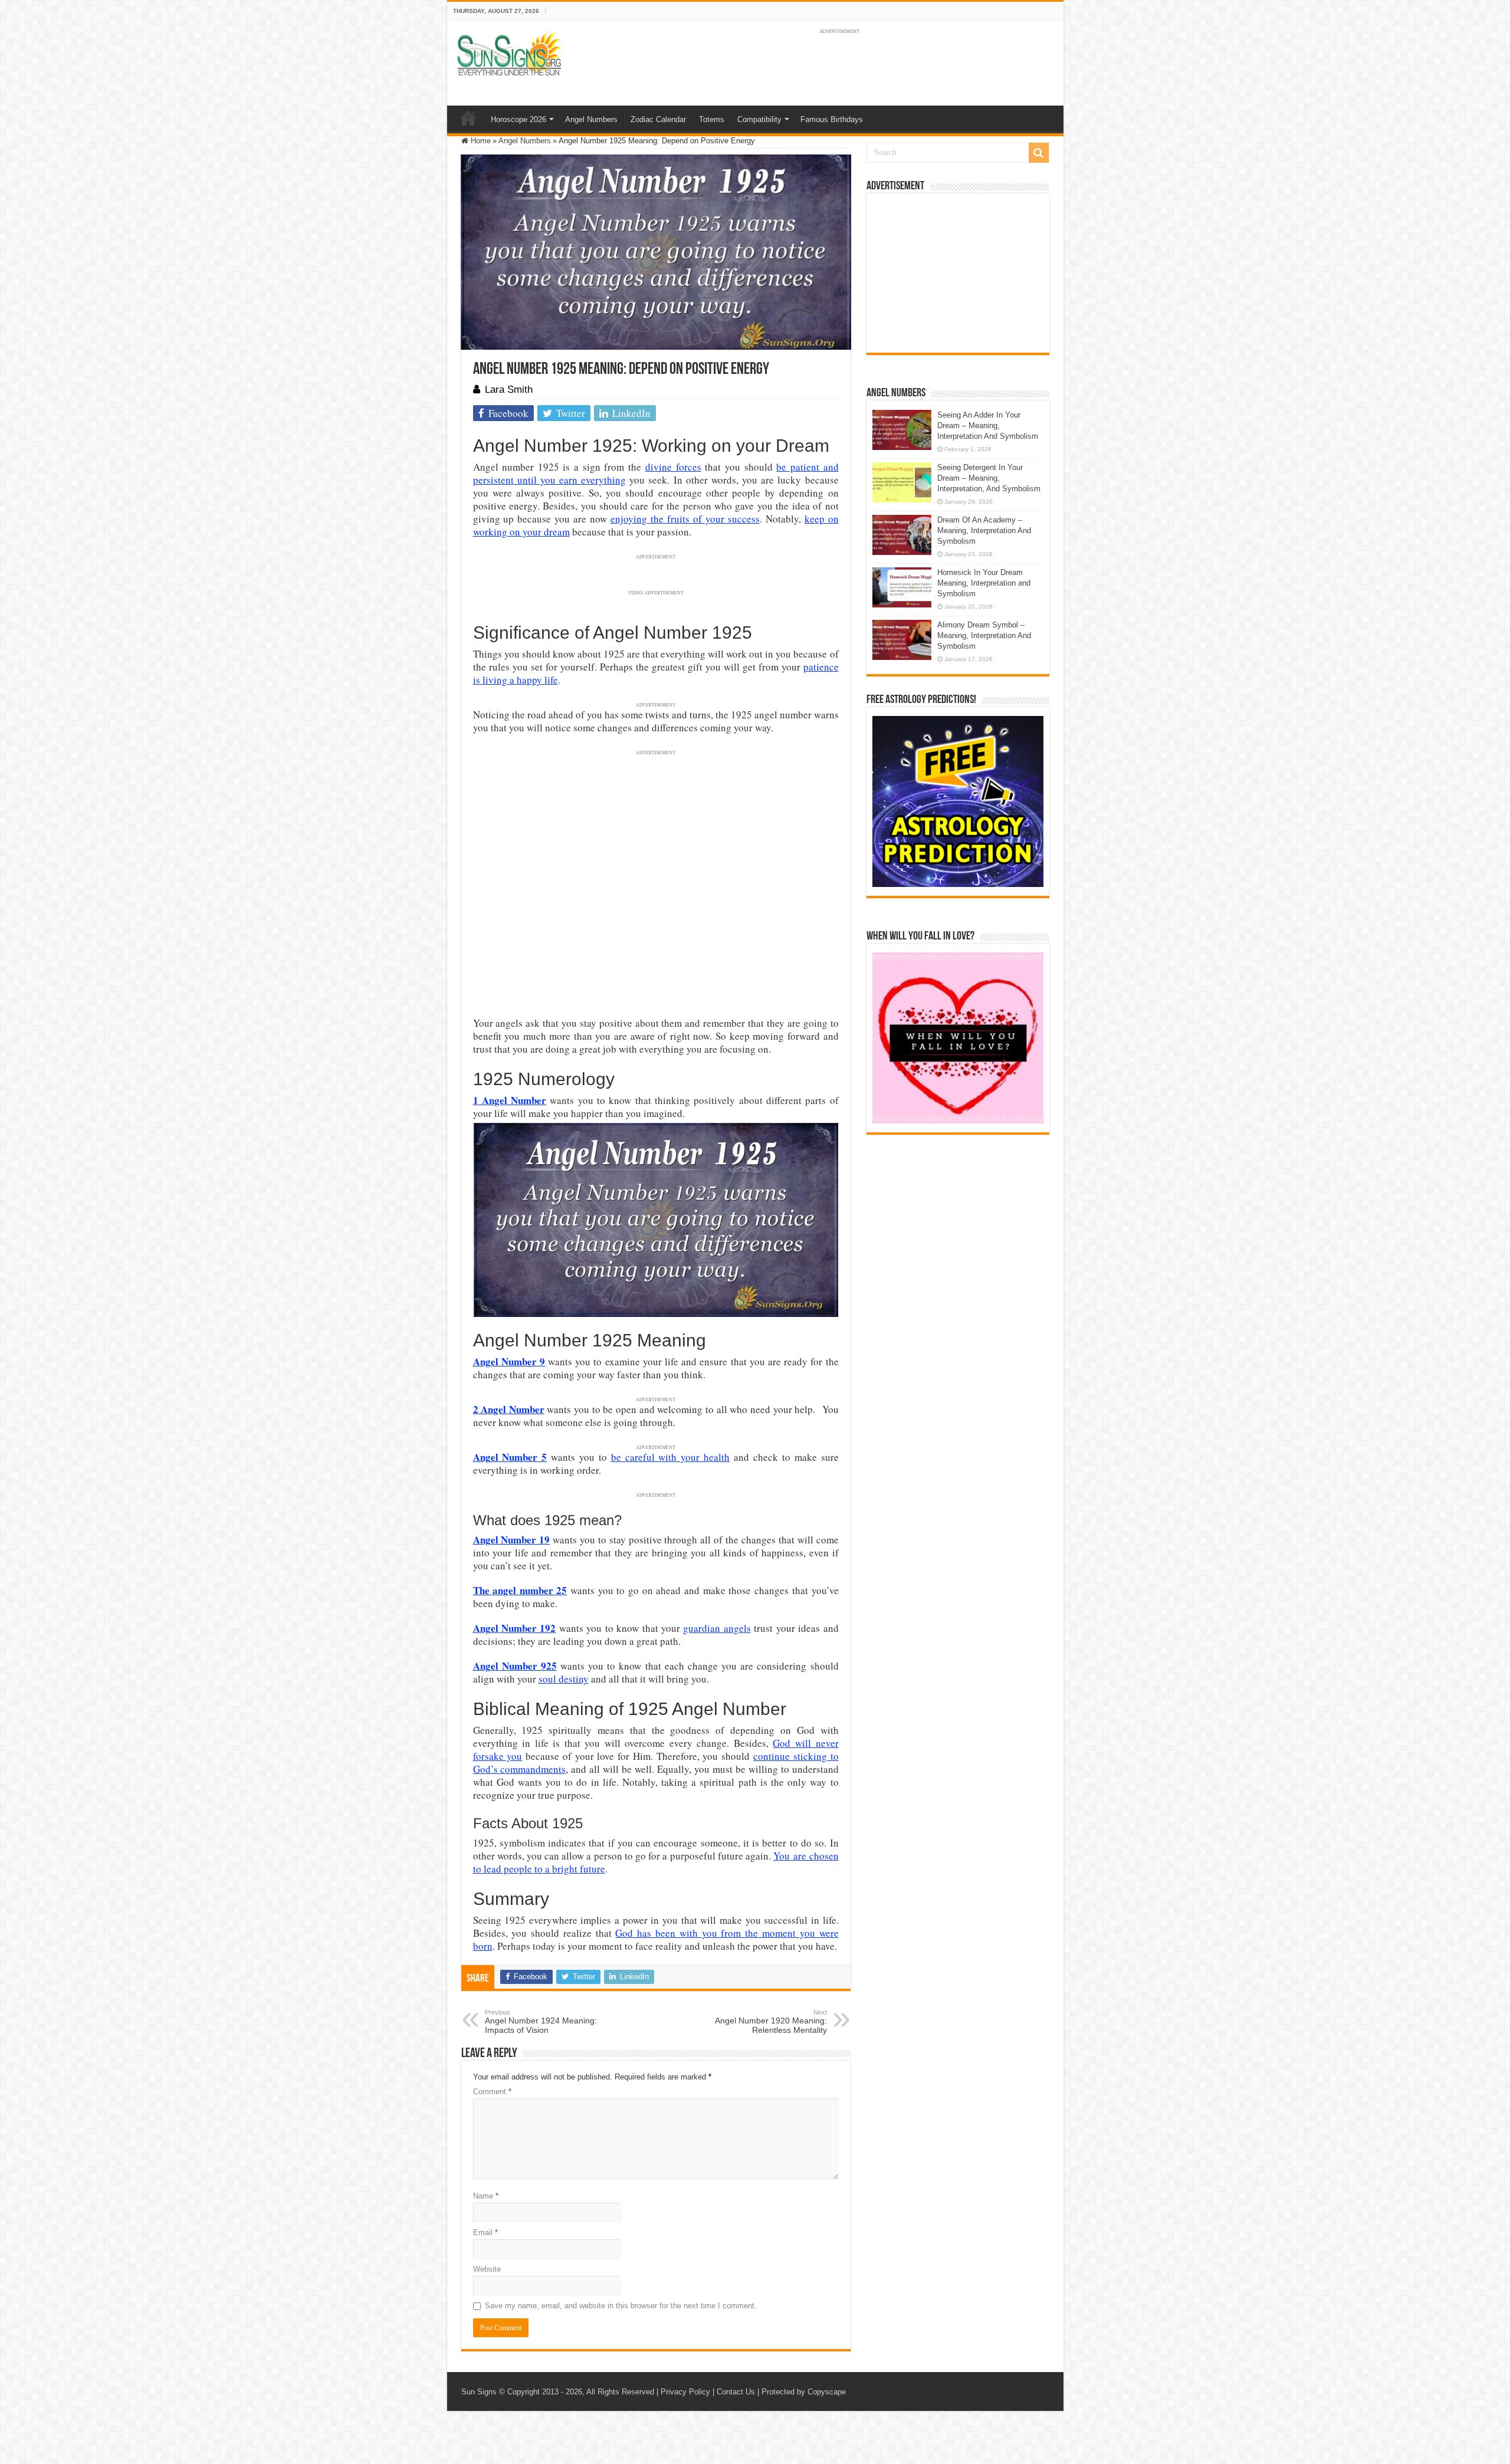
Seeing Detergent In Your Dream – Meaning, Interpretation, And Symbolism (989, 478)
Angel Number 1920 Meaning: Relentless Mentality (771, 2022)
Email (485, 2233)
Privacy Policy (685, 2392)
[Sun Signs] (509, 53)
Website (487, 2269)
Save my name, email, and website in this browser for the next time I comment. (621, 2306)
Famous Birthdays (832, 119)
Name (486, 2196)
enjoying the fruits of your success (685, 519)
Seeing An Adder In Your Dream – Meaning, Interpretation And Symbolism (988, 426)
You (782, 1856)
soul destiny (564, 1679)
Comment (492, 2092)
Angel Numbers (591, 119)
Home (468, 118)
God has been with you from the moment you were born (656, 1939)
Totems (712, 119)
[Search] (1039, 153)
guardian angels (717, 1628)
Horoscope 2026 (518, 119)
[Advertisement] (958, 273)
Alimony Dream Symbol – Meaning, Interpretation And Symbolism (984, 635)
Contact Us (736, 2392)
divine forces (673, 467)
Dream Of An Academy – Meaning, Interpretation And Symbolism (984, 530)
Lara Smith (509, 390)
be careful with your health (670, 1457)
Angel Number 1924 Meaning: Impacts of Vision (541, 2022)
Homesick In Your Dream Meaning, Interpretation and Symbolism (984, 583)
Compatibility (759, 119)
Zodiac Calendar (658, 119)
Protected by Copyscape (804, 2392)
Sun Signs (479, 2392)
